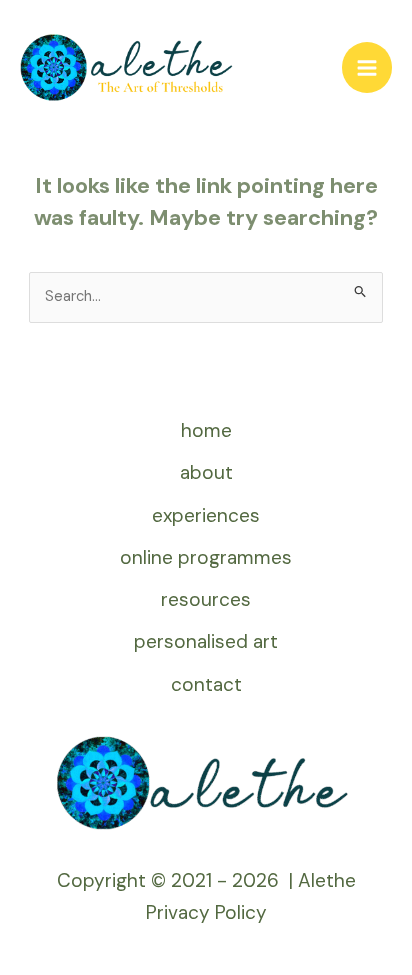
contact (206, 684)
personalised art (206, 641)
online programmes (206, 557)
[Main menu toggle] (367, 67)
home (206, 430)
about (206, 472)
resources (206, 599)
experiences (206, 515)
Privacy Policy (206, 912)
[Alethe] (127, 67)
